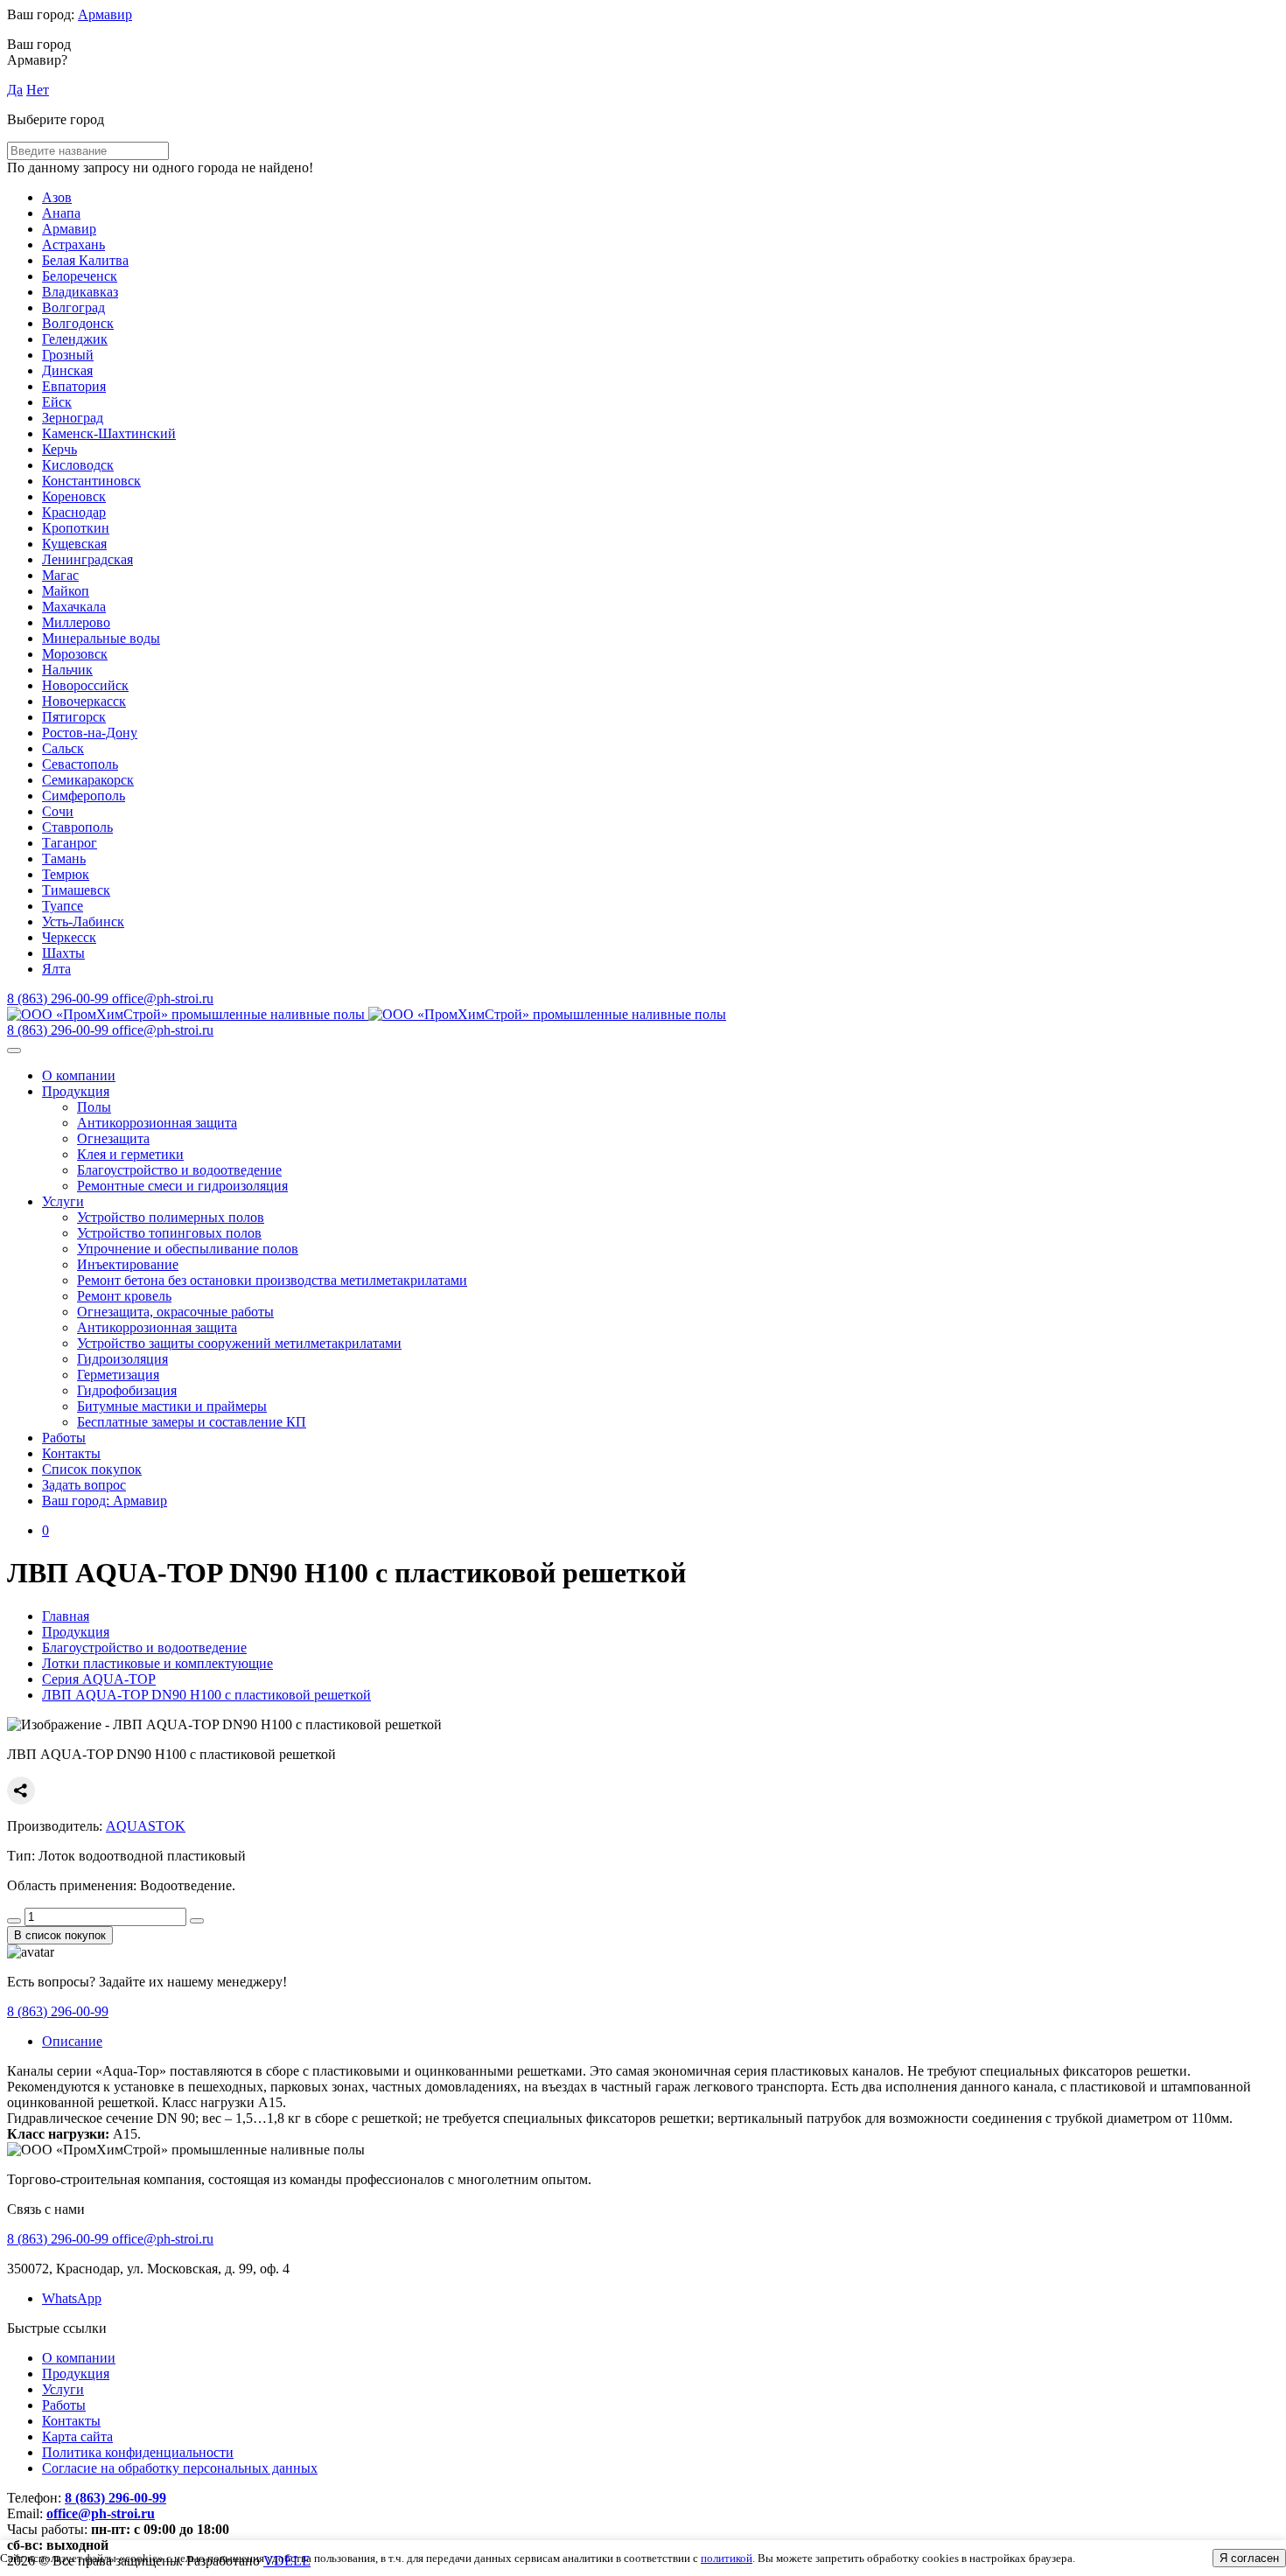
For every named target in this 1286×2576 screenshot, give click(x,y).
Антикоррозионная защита (157, 1123)
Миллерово (76, 622)
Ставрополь (77, 827)
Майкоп (66, 591)
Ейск (57, 402)
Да (15, 90)
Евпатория (74, 386)
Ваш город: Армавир (105, 1501)
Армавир (105, 14)
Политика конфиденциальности (138, 2452)
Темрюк (66, 874)
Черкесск (69, 937)
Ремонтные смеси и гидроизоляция (182, 1186)
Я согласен (1249, 2558)
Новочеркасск (84, 701)
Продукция (76, 1091)
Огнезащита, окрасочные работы (175, 1312)
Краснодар (74, 512)
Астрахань (73, 244)
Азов (57, 197)
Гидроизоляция (122, 1359)
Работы (64, 1438)
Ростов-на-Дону (90, 733)
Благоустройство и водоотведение (179, 1170)
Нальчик (67, 670)
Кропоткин (76, 528)
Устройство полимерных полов (171, 1217)
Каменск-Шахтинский (109, 433)
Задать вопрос (84, 1485)
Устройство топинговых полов (169, 1233)
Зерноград (73, 418)
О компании (79, 1075)
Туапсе (63, 906)
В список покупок (60, 1935)
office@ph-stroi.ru (101, 2513)
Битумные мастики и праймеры (172, 1406)
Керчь (59, 449)
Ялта (56, 969)
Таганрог (70, 843)
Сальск (63, 748)
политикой (727, 2558)
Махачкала (74, 607)
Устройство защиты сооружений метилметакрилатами (239, 1343)
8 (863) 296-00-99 (58, 2011)
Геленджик (75, 339)
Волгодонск (78, 323)
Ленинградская (87, 559)
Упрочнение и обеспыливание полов (188, 1249)
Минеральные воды (101, 638)
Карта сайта (77, 2436)
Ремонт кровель (124, 1296)
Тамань (64, 859)
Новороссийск (85, 685)
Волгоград (73, 307)
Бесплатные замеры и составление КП (192, 1422)
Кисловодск (78, 465)
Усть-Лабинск (83, 921)
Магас (60, 575)
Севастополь (80, 764)
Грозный (68, 355)
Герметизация (118, 1375)
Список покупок (92, 1469)
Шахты (63, 953)
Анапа (61, 213)
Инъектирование (128, 1264)
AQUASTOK (146, 1826)
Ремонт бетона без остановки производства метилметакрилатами (272, 1280)
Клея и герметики (130, 1154)
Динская (67, 370)
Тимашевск (76, 890)
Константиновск (91, 481)
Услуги (63, 1201)
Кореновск (74, 496)
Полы (94, 1107)
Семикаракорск (88, 780)
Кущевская (74, 544)
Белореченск (80, 276)
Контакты (71, 1453)
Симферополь (84, 796)
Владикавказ (80, 292)
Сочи (58, 811)
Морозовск (75, 654)
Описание (72, 2041)
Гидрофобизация (127, 1390)
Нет (38, 90)
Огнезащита (113, 1138)
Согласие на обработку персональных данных (180, 2468)
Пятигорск (74, 717)
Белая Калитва (85, 260)
